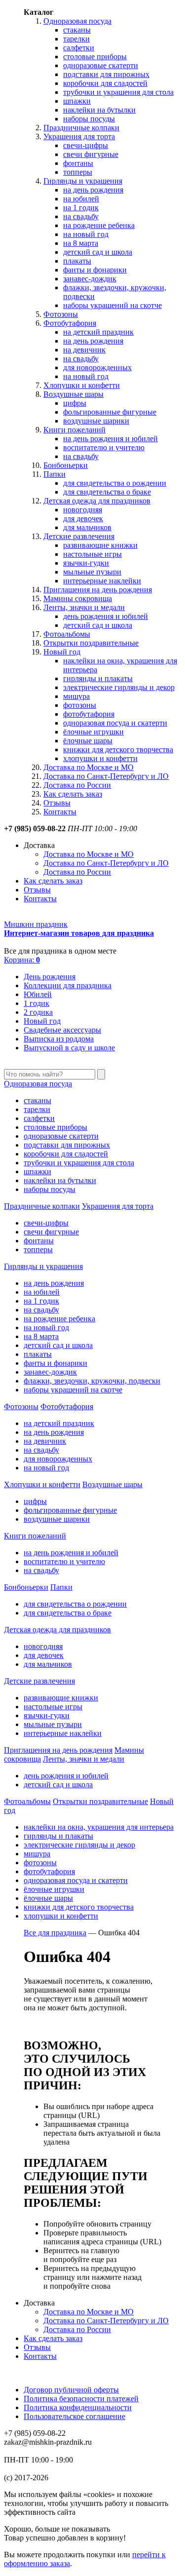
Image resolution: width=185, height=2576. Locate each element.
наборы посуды (89, 119)
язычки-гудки (86, 563)
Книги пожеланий (74, 430)
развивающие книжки (100, 545)
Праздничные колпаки (81, 128)
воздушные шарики (96, 421)
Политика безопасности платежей (81, 2399)
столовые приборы (95, 57)
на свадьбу (81, 216)
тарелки (76, 39)
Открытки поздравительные (91, 643)
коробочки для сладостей (105, 83)
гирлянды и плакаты (98, 678)
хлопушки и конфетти (100, 758)
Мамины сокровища (78, 598)
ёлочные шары (88, 741)
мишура (76, 696)
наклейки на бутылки (99, 110)
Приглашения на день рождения (98, 590)
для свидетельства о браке (107, 492)
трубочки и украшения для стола (118, 92)
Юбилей (38, 994)
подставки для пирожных (106, 74)
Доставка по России (77, 785)
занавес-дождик (90, 279)
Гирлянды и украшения (83, 181)
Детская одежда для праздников (97, 501)
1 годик (37, 1003)
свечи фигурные (91, 154)
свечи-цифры (86, 145)
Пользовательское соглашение (74, 2416)
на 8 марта (81, 243)
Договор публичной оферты (71, 2390)
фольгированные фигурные (110, 412)
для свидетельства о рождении (115, 483)
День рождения (50, 977)
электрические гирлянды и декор (119, 687)
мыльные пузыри (92, 572)
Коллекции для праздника (68, 985)
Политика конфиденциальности (78, 2407)
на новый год (86, 234)
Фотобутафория (70, 323)
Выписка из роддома (59, 1039)
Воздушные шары (74, 394)
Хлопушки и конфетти (82, 385)
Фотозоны (61, 314)
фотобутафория (89, 714)
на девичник (84, 350)
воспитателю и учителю (104, 447)
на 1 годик (81, 208)
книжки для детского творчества (118, 750)
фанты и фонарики (95, 270)
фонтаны (78, 163)
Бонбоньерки (66, 465)
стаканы (77, 30)
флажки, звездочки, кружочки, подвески (92, 1381)
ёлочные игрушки (93, 732)
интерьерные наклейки (102, 581)
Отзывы (57, 803)
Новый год (62, 652)
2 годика (38, 1012)
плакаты (77, 261)
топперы (78, 172)
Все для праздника (55, 1933)
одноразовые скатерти (101, 65)
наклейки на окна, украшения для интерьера (99, 1827)
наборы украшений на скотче (112, 305)
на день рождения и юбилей (111, 439)
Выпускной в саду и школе (69, 1048)
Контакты (60, 812)
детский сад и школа (98, 252)
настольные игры (92, 554)
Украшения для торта (79, 136)
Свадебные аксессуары (62, 1030)
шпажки (77, 101)
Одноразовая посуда (77, 21)
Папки (55, 474)
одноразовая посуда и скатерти (115, 723)
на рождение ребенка (99, 225)
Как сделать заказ (73, 794)
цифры (75, 403)
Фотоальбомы (67, 634)
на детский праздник (98, 332)
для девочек (83, 519)
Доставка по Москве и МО (89, 767)
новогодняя (83, 510)
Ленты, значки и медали (84, 607)
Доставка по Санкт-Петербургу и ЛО (106, 776)
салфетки (79, 48)
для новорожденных (97, 367)
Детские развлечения (79, 536)
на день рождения (93, 190)
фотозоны (80, 705)
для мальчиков (87, 527)
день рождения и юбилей (106, 616)
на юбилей (81, 199)
